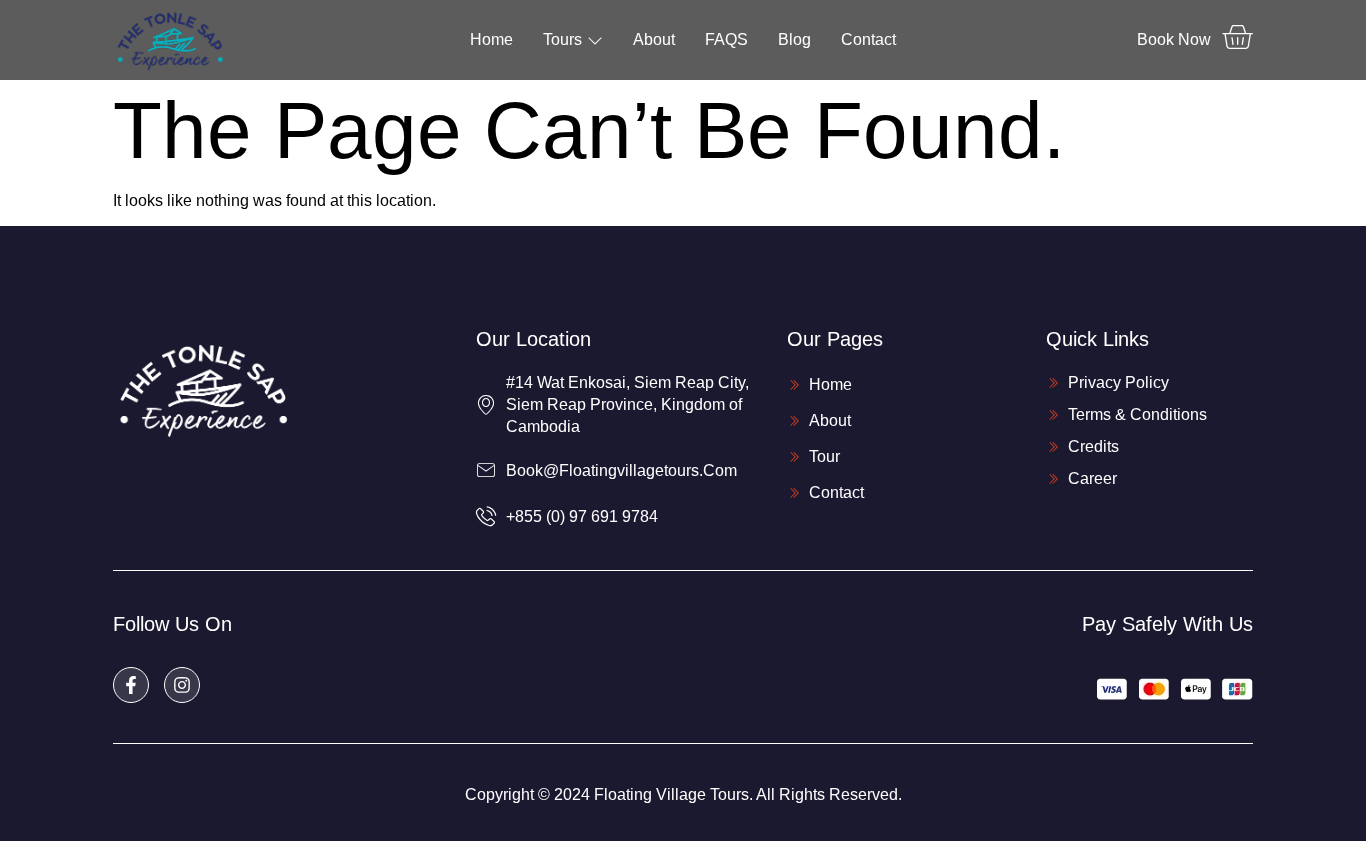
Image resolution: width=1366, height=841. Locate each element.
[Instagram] (182, 685)
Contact (868, 39)
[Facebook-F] (131, 685)
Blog (794, 39)
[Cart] (1237, 37)
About (654, 39)
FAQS (726, 39)
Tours (562, 39)
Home (491, 39)
